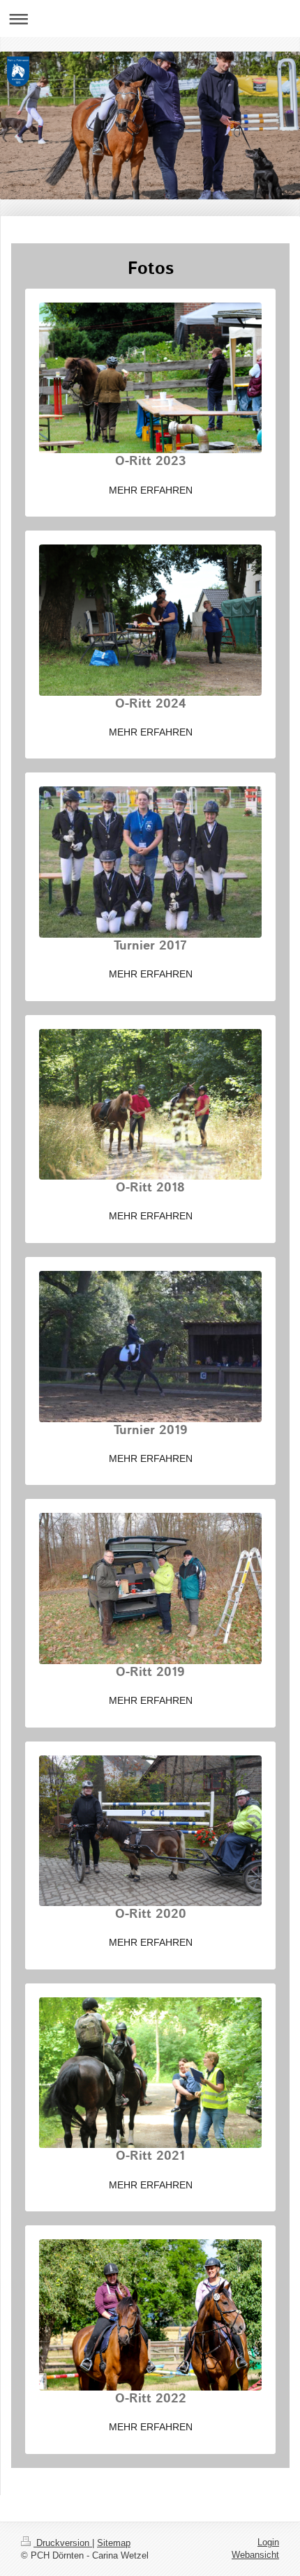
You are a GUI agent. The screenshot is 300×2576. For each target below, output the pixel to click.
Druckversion (63, 2543)
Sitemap (114, 2543)
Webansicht (255, 2555)
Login (268, 2542)
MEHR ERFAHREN (151, 490)
